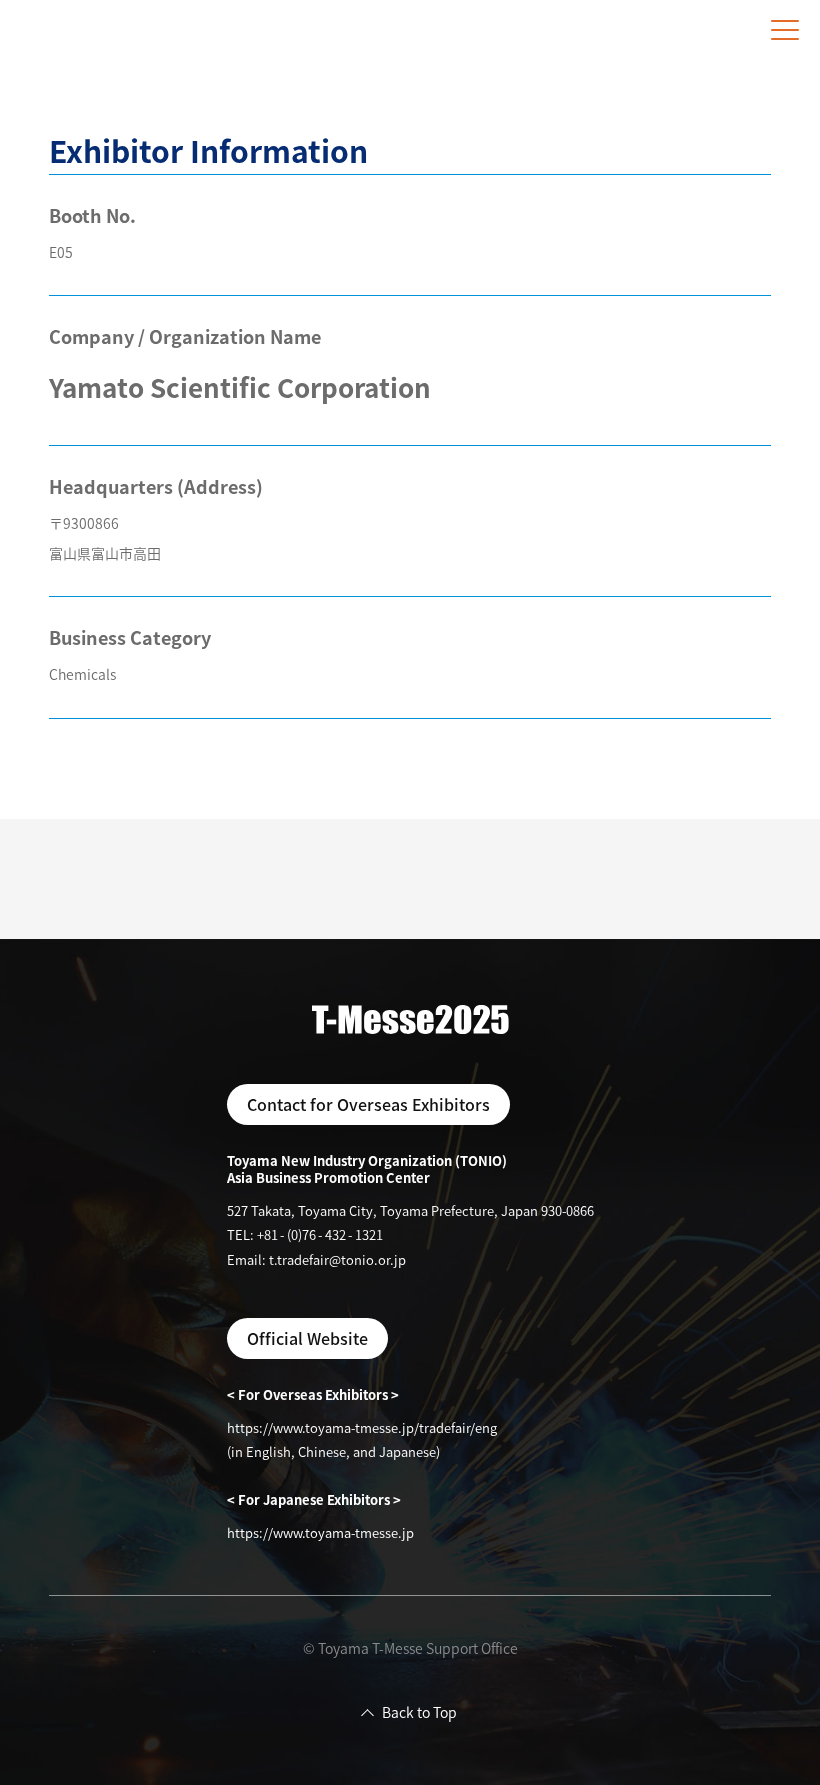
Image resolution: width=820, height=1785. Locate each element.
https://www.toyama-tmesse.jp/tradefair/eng (362, 1427)
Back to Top (419, 1712)
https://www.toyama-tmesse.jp (320, 1532)
